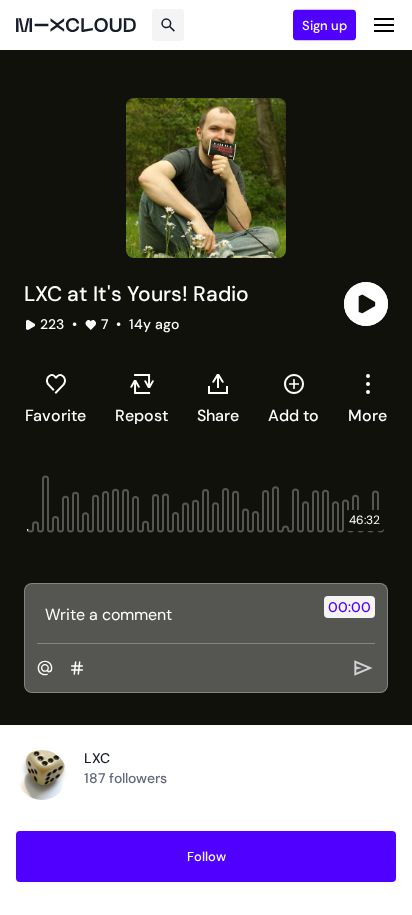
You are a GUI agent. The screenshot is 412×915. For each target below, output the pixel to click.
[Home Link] (76, 25)
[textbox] (172, 614)
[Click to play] (366, 304)
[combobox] (367, 398)
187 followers (125, 778)
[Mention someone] (45, 668)
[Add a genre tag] (77, 668)
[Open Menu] (384, 25)
